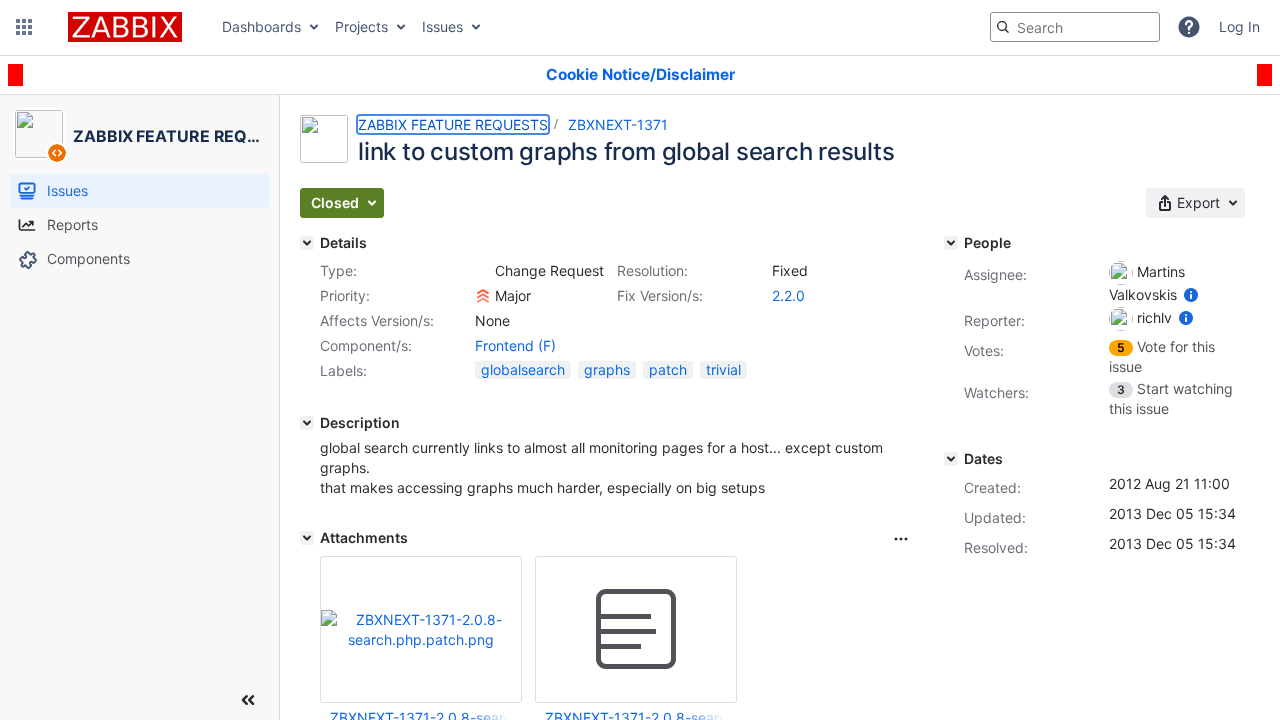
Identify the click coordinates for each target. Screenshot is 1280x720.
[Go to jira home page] (125, 27)
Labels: (343, 370)
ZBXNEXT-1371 (618, 124)
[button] (24, 27)
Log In (1239, 26)
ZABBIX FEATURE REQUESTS (453, 124)
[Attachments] (307, 538)
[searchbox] (1075, 27)
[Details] (307, 243)
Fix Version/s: (660, 295)
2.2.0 (788, 295)
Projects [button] (361, 26)
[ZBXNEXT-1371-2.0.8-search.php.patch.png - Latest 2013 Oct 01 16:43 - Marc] (421, 629)
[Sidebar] (248, 700)
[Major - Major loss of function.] (483, 296)
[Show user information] (1191, 294)
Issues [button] (442, 26)
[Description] (307, 423)
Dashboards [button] (261, 26)
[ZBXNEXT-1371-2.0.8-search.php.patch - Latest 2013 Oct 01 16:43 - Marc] (636, 630)
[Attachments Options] (901, 539)
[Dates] (951, 459)
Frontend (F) (515, 345)
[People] (951, 243)
